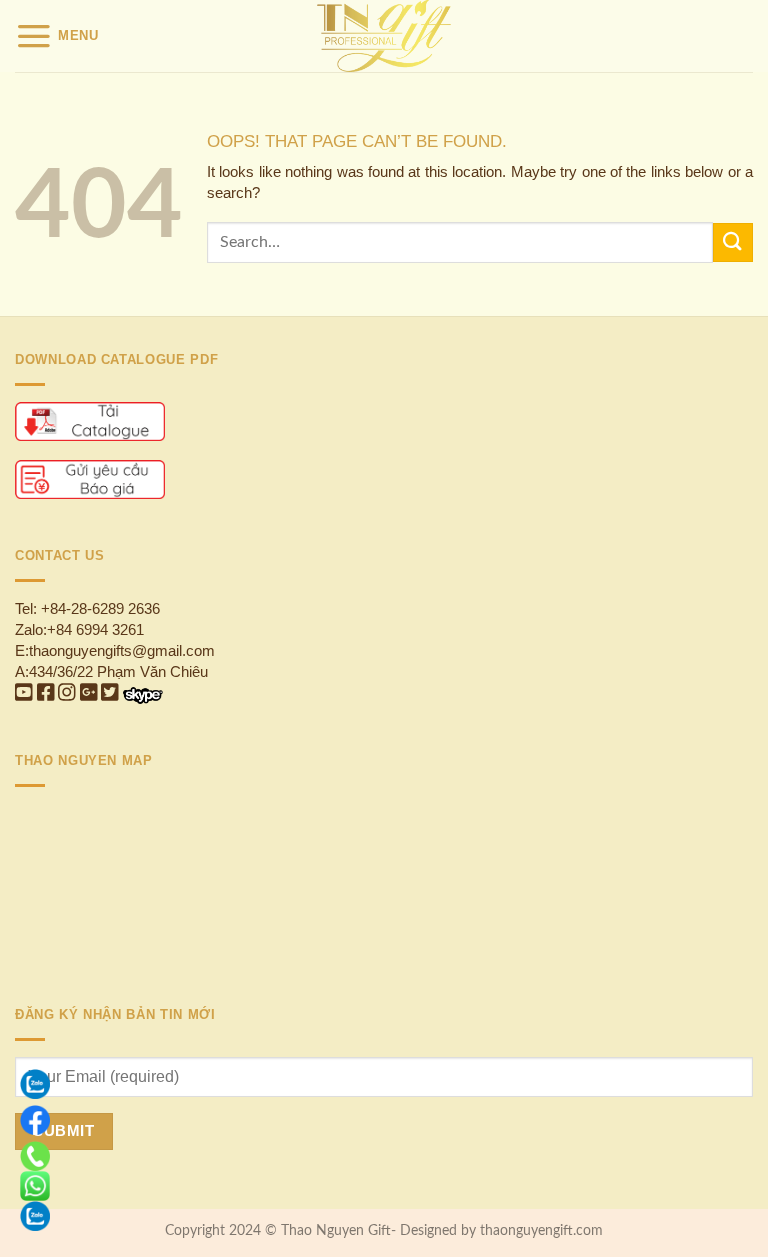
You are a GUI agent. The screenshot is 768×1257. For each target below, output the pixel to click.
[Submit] (733, 242)
